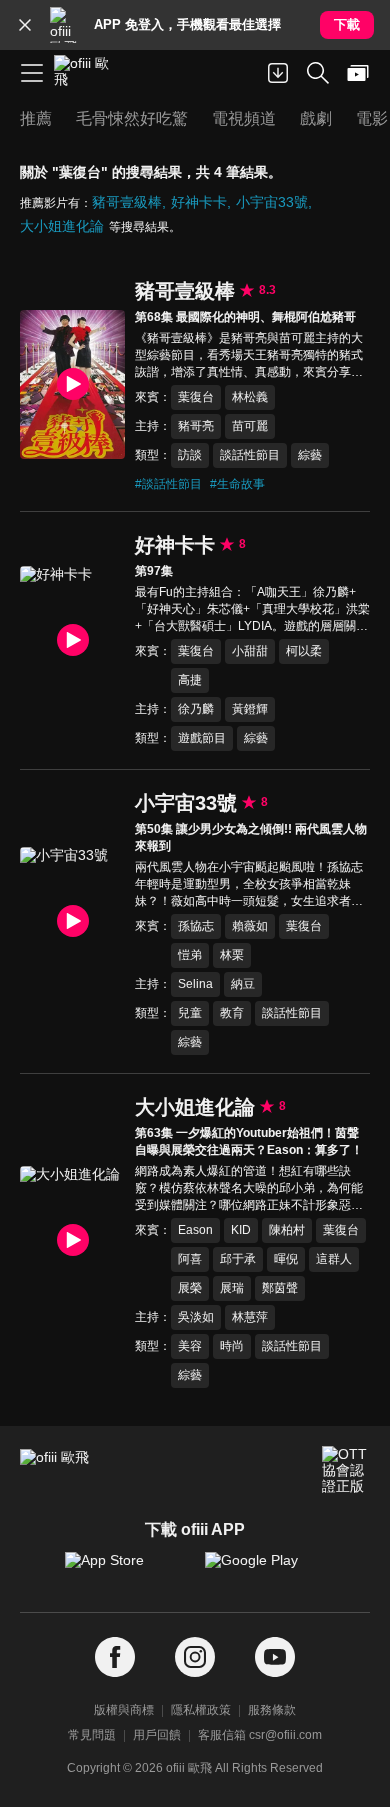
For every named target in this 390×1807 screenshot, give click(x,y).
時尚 (232, 1346)
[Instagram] (195, 1657)
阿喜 (190, 1259)
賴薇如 (250, 926)
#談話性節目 (168, 484)
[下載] (278, 73)
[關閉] (25, 25)
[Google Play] (265, 1570)
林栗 (232, 955)
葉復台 (196, 397)
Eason (195, 1230)
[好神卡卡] (72, 640)
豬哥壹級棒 (127, 202)
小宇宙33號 (272, 202)
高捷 (190, 680)
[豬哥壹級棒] (72, 384)
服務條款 (272, 1710)
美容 (190, 1346)
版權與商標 (124, 1710)
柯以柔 (304, 651)
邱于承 (238, 1259)
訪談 (190, 455)
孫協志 (196, 926)
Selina (195, 984)
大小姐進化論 (62, 226)
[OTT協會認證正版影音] (346, 1470)
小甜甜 (250, 651)
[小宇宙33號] (72, 921)
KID (241, 1230)
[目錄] (32, 73)
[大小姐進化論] (72, 1240)
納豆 (243, 984)
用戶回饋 (157, 1735)
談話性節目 (250, 455)
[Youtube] (275, 1657)
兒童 (190, 1013)
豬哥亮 (196, 426)
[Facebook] (115, 1657)
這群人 (334, 1259)
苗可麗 (250, 426)
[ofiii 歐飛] (88, 73)
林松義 (250, 397)
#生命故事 (237, 484)
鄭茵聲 (280, 1288)
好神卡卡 (199, 202)
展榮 (190, 1288)
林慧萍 (250, 1317)
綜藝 (310, 455)
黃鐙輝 (250, 709)
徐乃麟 (196, 709)
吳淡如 (196, 1317)
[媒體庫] (358, 73)
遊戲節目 (202, 738)
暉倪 (286, 1259)
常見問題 (92, 1735)
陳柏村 (287, 1230)
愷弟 (190, 955)
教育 (232, 1013)
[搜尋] (318, 73)
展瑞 (232, 1288)
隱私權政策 (201, 1710)
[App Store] (125, 1570)
